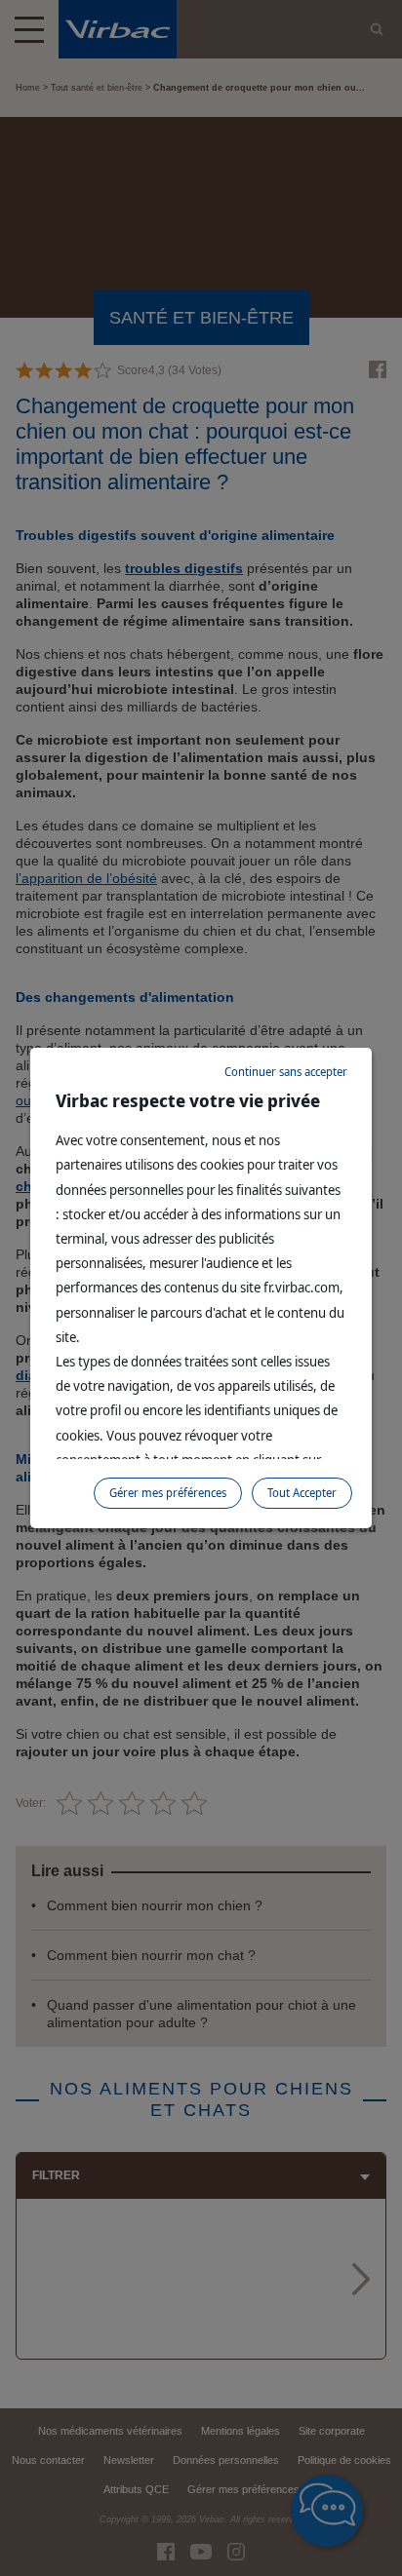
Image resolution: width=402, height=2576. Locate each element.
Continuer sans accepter (286, 1072)
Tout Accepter (302, 1493)
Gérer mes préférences (168, 1493)
